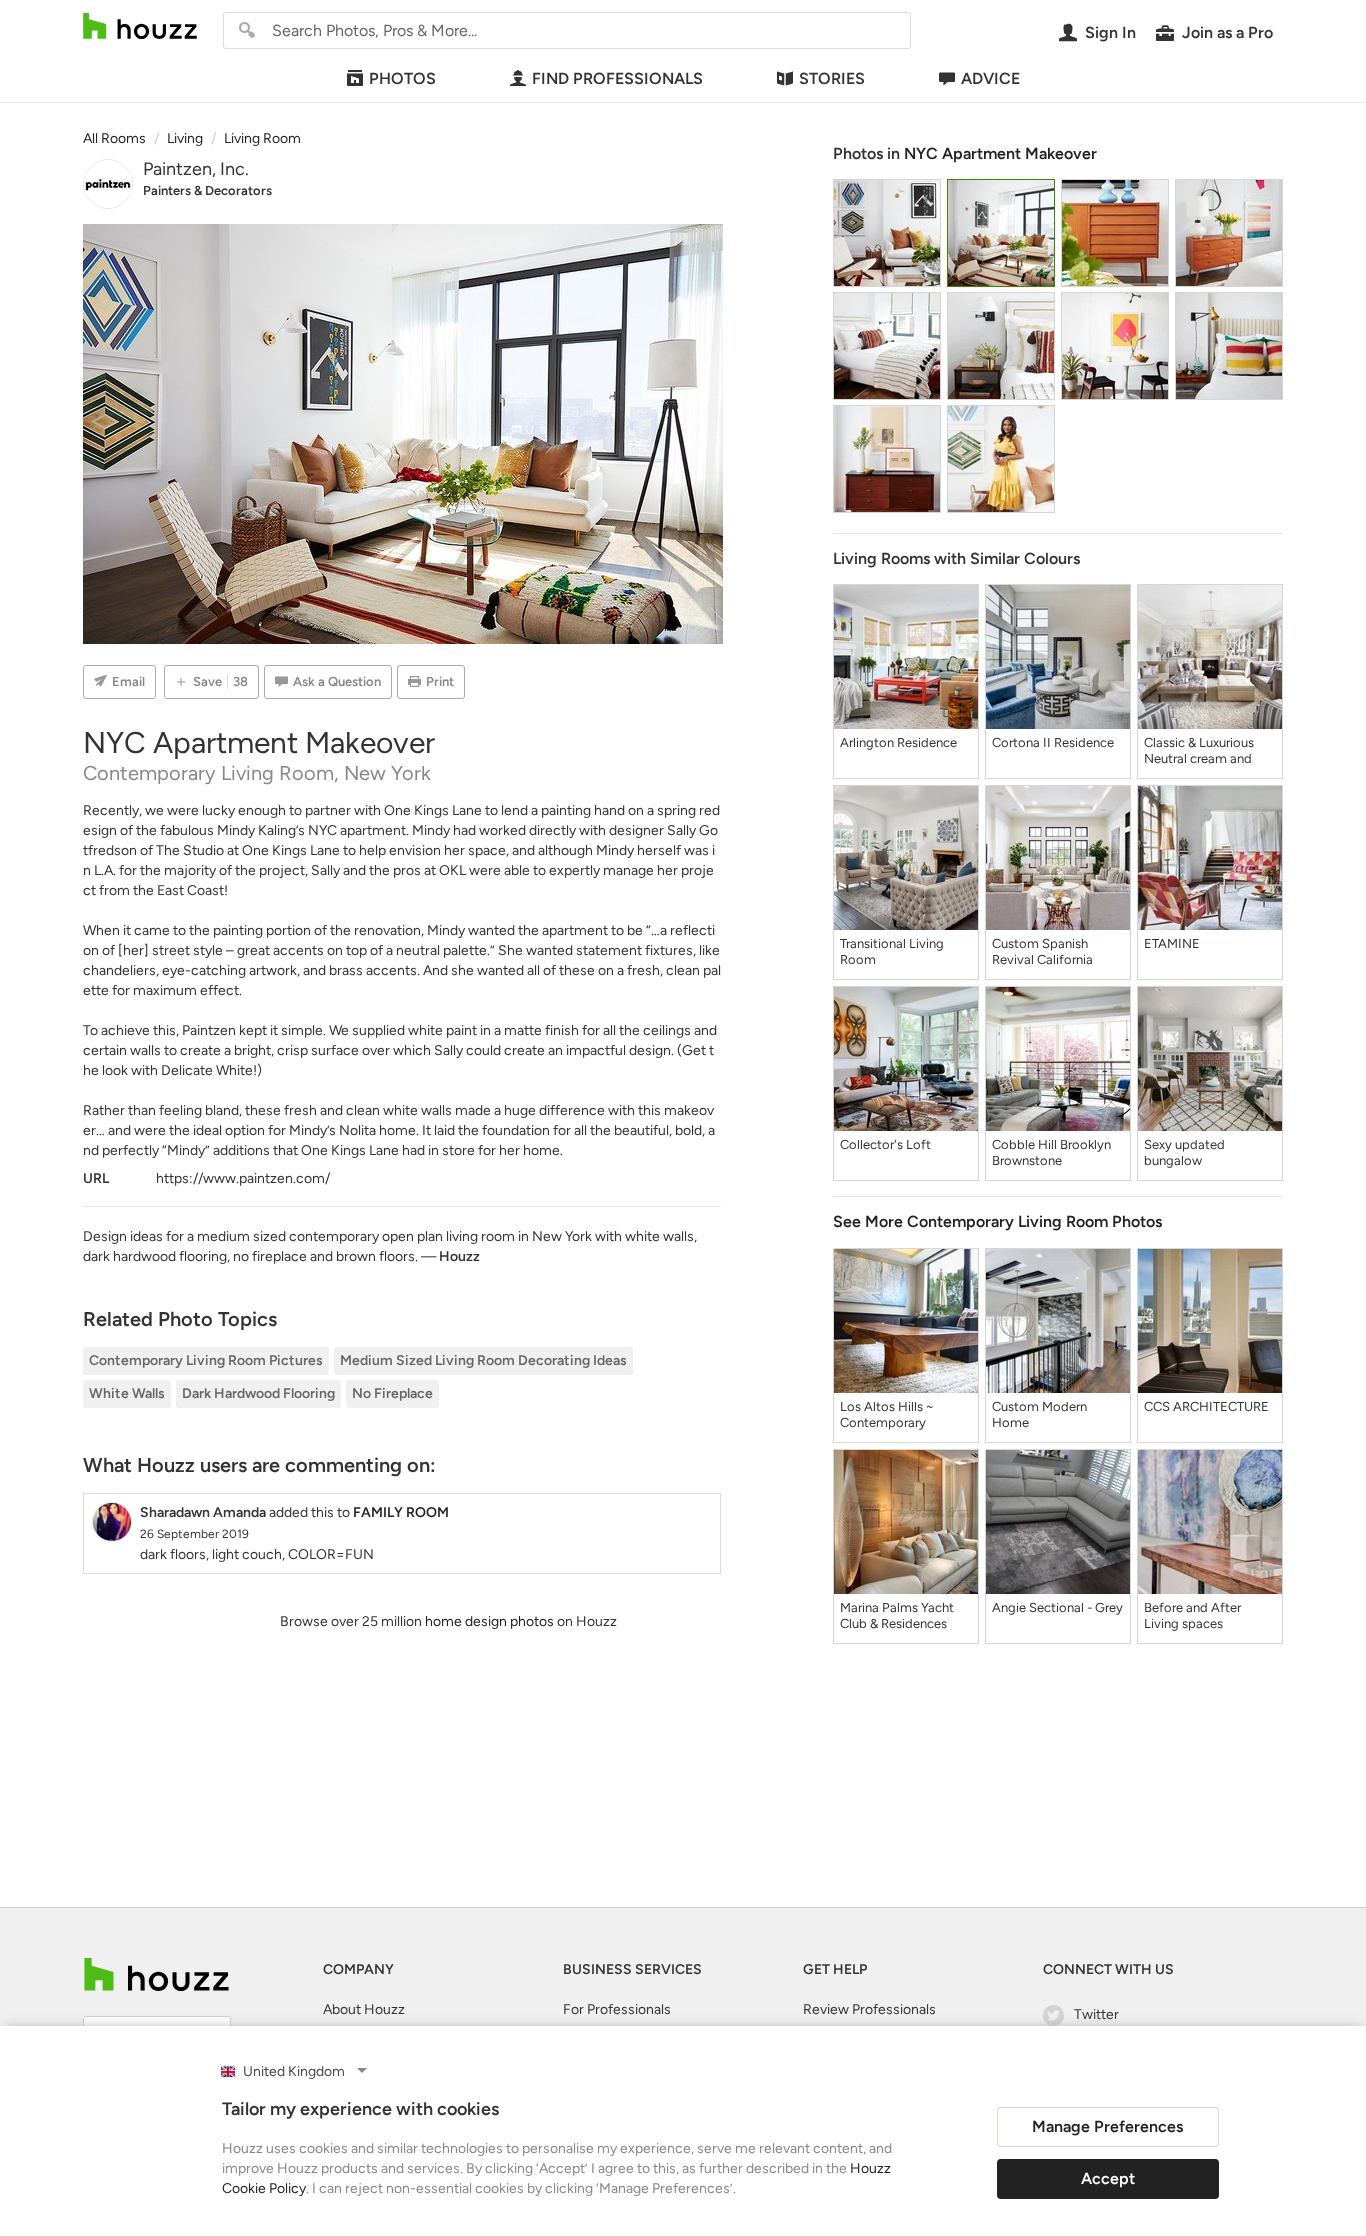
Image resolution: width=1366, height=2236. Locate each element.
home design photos (489, 1621)
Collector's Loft (885, 1144)
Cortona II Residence (1053, 742)
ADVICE (990, 78)
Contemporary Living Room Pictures (206, 1360)
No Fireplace (392, 1393)
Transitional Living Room (892, 951)
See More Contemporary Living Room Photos (997, 1221)
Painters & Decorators (207, 190)
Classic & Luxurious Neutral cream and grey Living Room (1199, 751)
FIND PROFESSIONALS (617, 78)
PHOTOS (402, 78)
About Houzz (364, 2009)
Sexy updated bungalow (1184, 1152)
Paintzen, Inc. (196, 169)
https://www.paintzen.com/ (243, 1178)
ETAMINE (1172, 943)
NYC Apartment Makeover (1000, 153)
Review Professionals (869, 2009)
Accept (1108, 2178)
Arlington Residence (898, 742)
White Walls (127, 1393)
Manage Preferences (1107, 2126)
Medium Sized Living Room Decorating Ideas (483, 1360)
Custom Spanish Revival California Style (1042, 952)
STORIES (832, 78)
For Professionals (617, 2009)
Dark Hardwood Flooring (258, 1393)
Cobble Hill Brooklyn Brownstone (1051, 1152)
